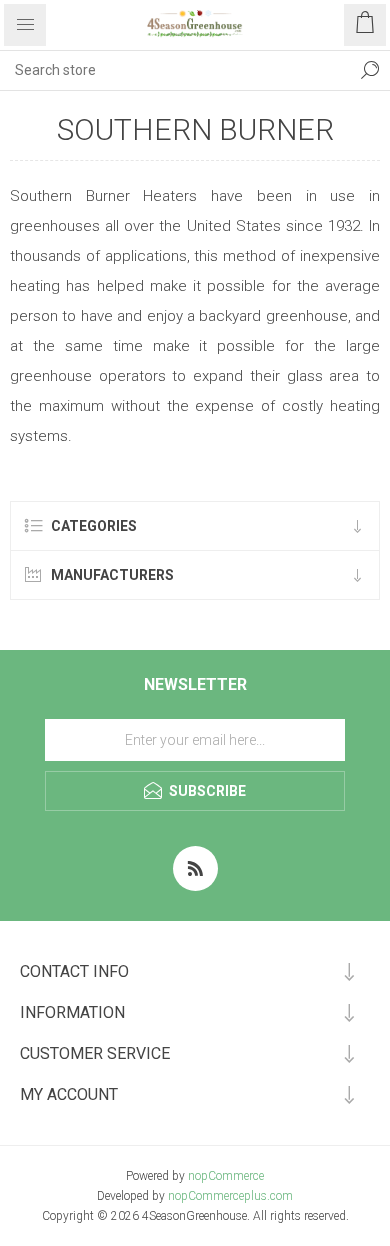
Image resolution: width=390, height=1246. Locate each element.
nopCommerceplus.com (230, 1196)
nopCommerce (226, 1176)
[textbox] (175, 70)
